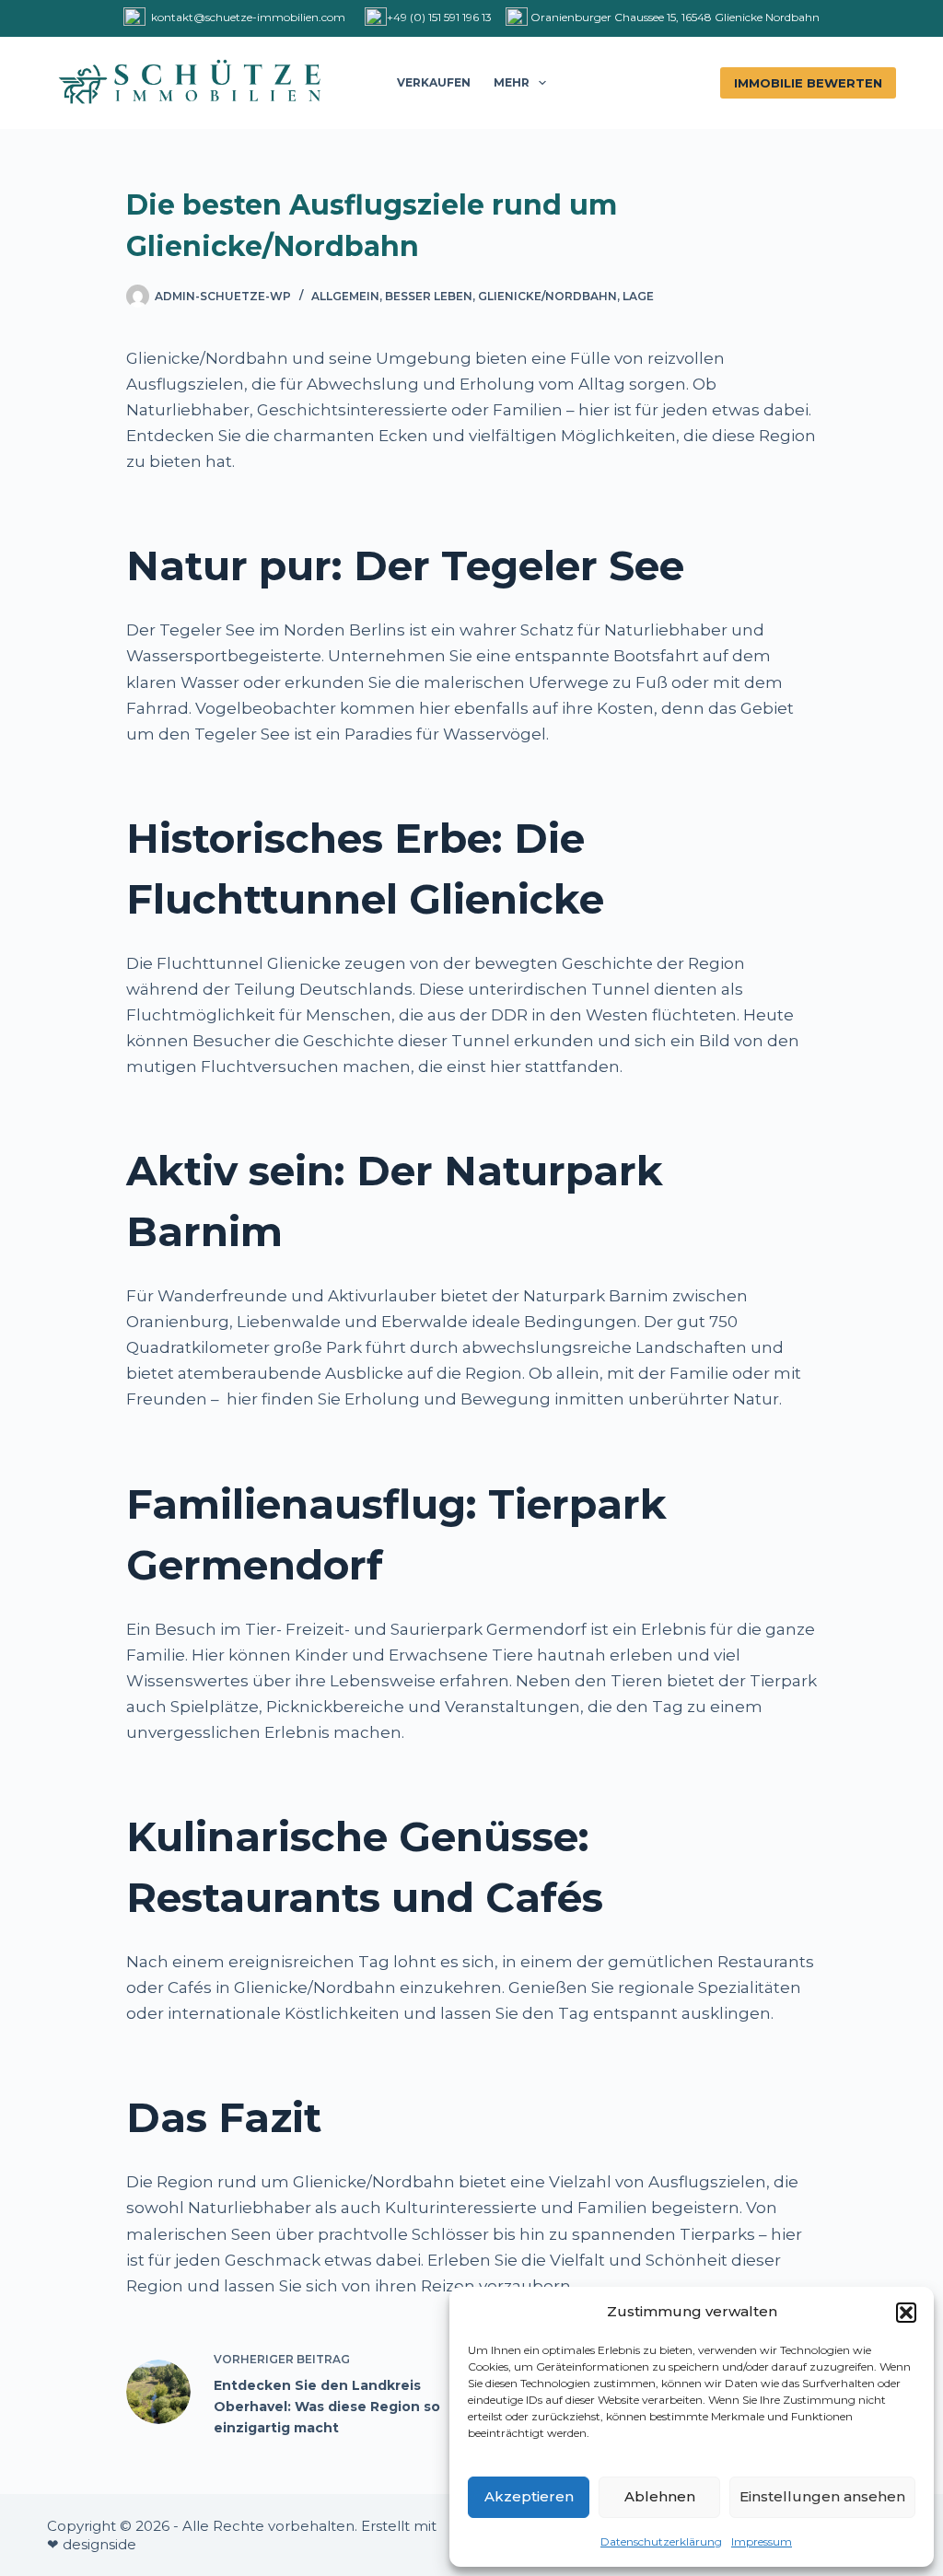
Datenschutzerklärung (661, 2541)
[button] (906, 2313)
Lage (638, 296)
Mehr (512, 82)
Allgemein (345, 296)
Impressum (762, 2541)
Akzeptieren (529, 2496)
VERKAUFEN (434, 82)
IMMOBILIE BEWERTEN (808, 83)
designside (99, 2544)
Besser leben (429, 296)
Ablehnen (660, 2496)
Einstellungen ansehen (822, 2496)
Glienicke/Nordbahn (547, 296)
